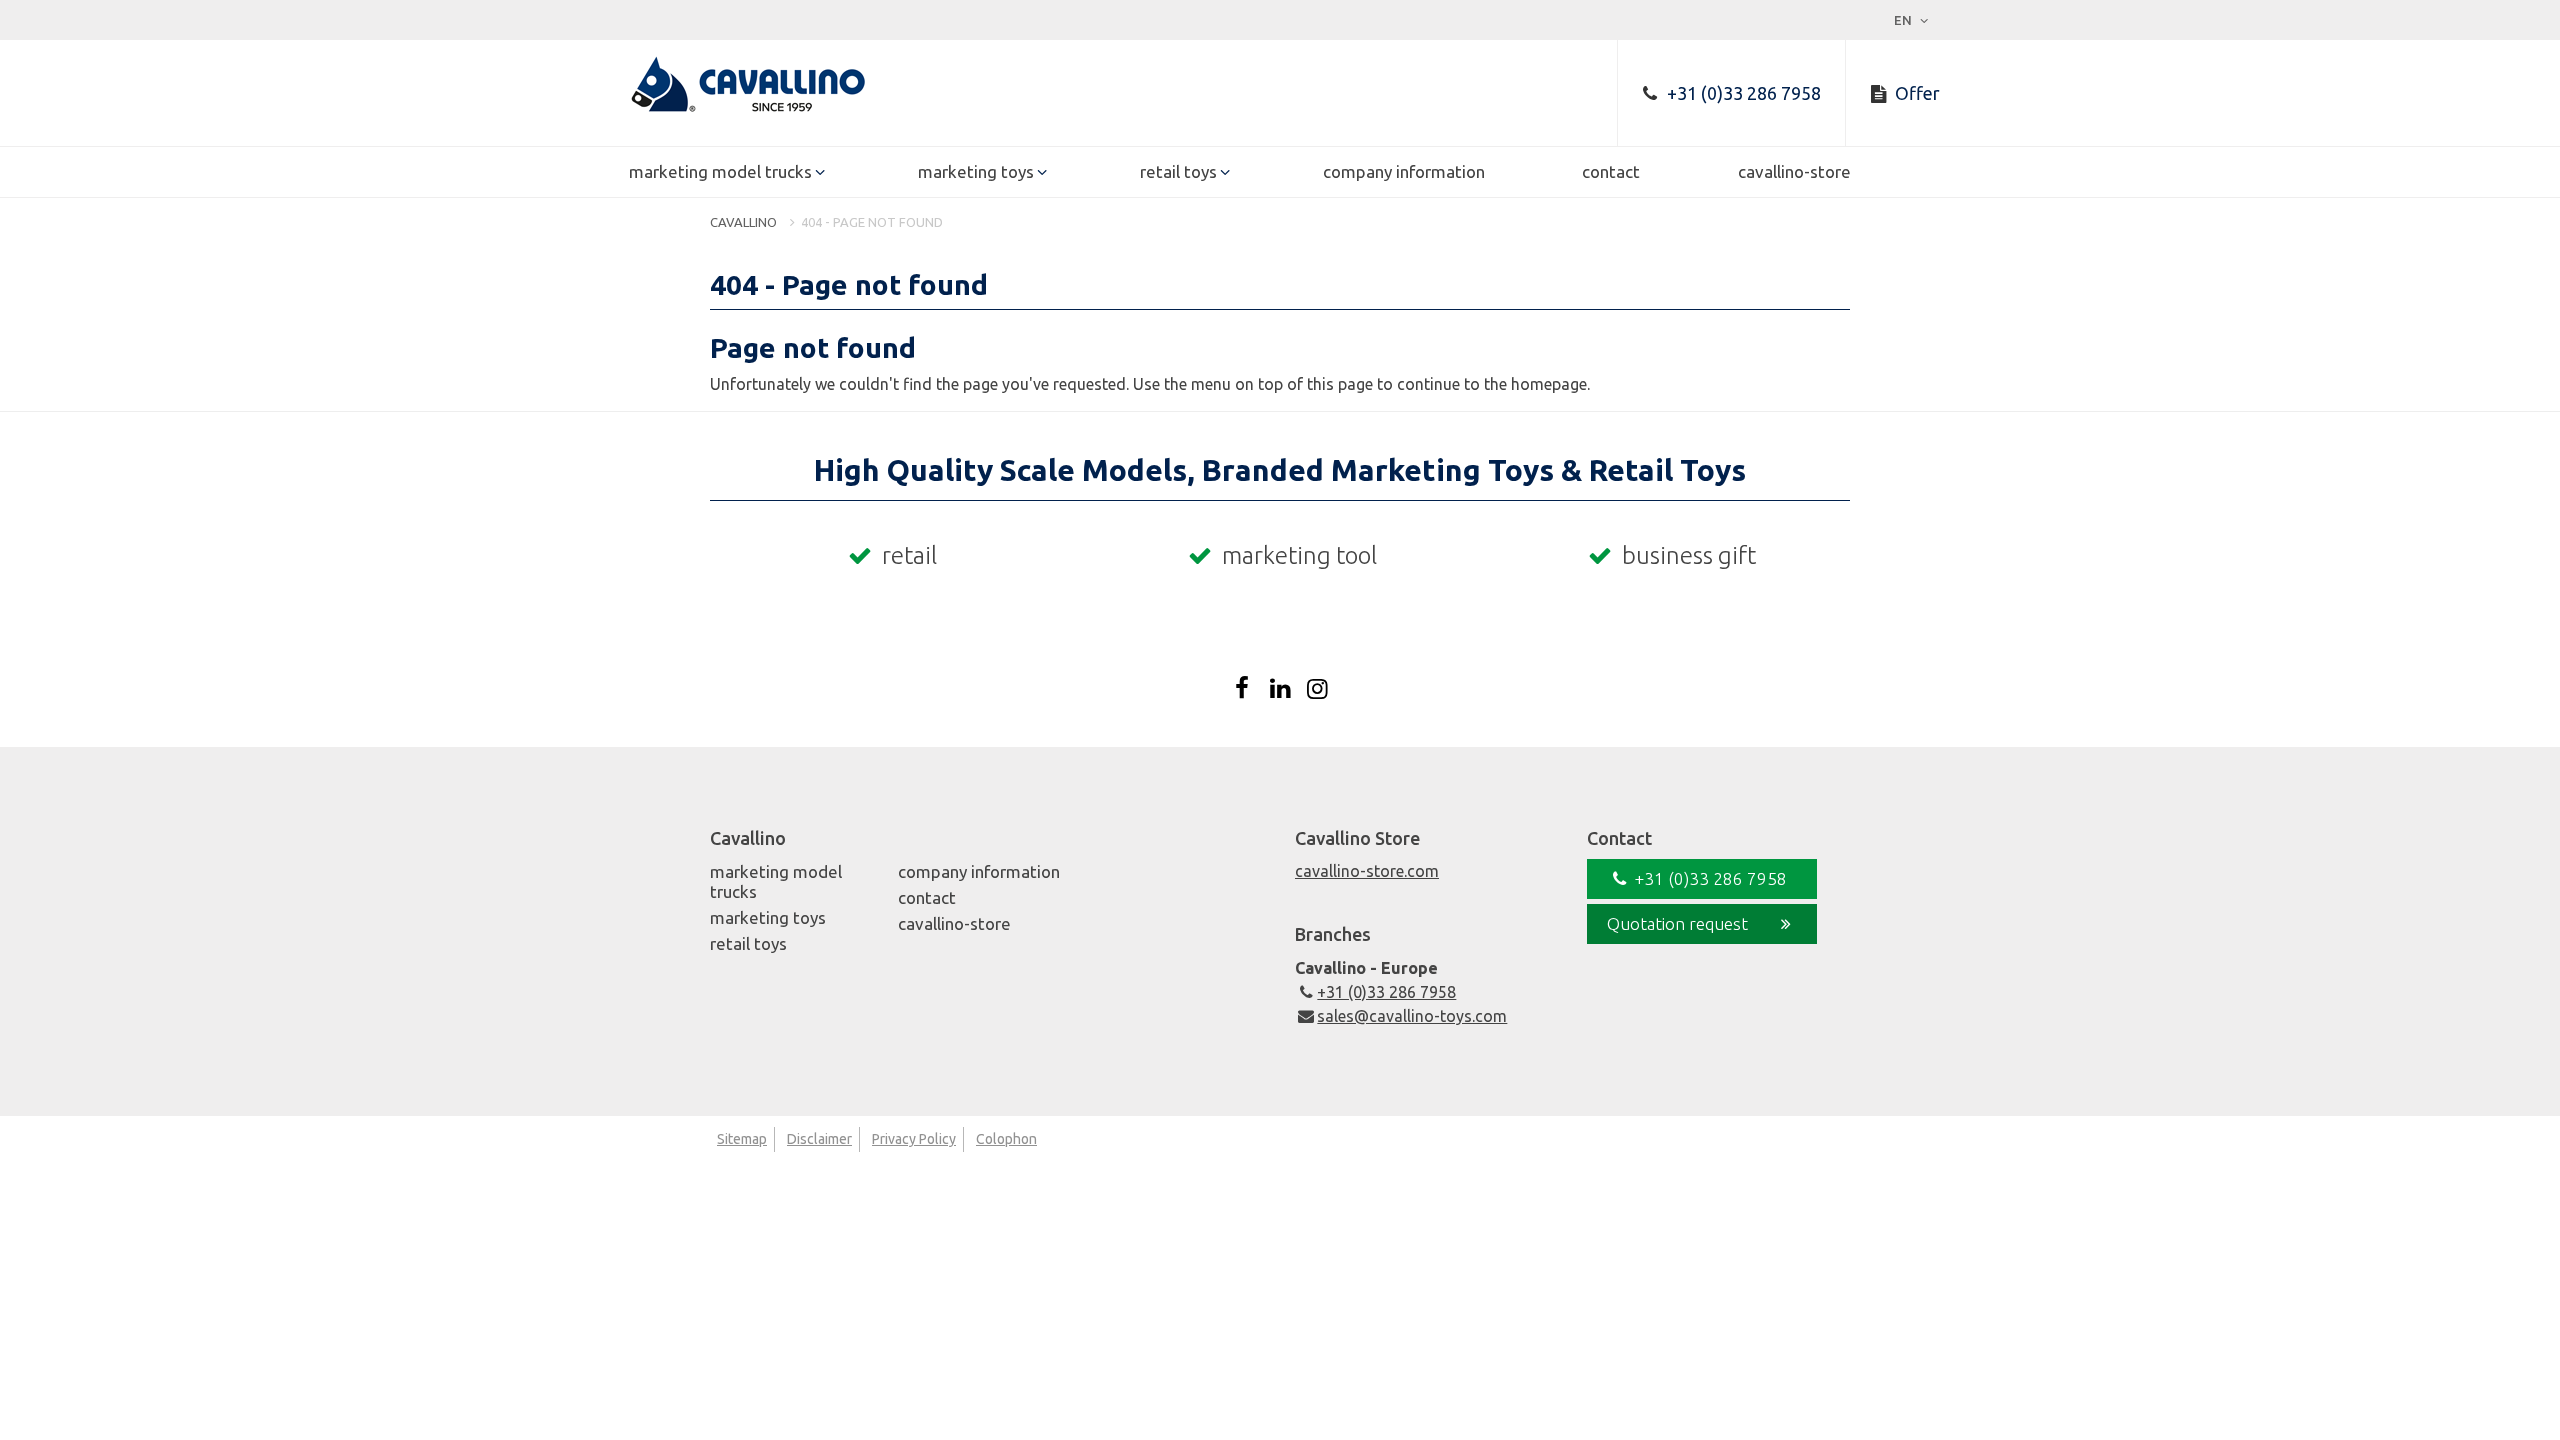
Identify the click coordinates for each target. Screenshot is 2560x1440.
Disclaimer (819, 1139)
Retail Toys (1178, 171)
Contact (1611, 171)
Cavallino (743, 222)
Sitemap (742, 1139)
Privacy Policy (914, 1139)
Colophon (1006, 1139)
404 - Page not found (872, 222)
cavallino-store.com (1367, 871)
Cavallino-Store (1794, 171)
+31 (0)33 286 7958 (1386, 992)
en (1904, 20)
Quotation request (1677, 923)
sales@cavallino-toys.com (1412, 1016)
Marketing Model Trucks (720, 171)
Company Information (1404, 171)
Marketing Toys (976, 171)
